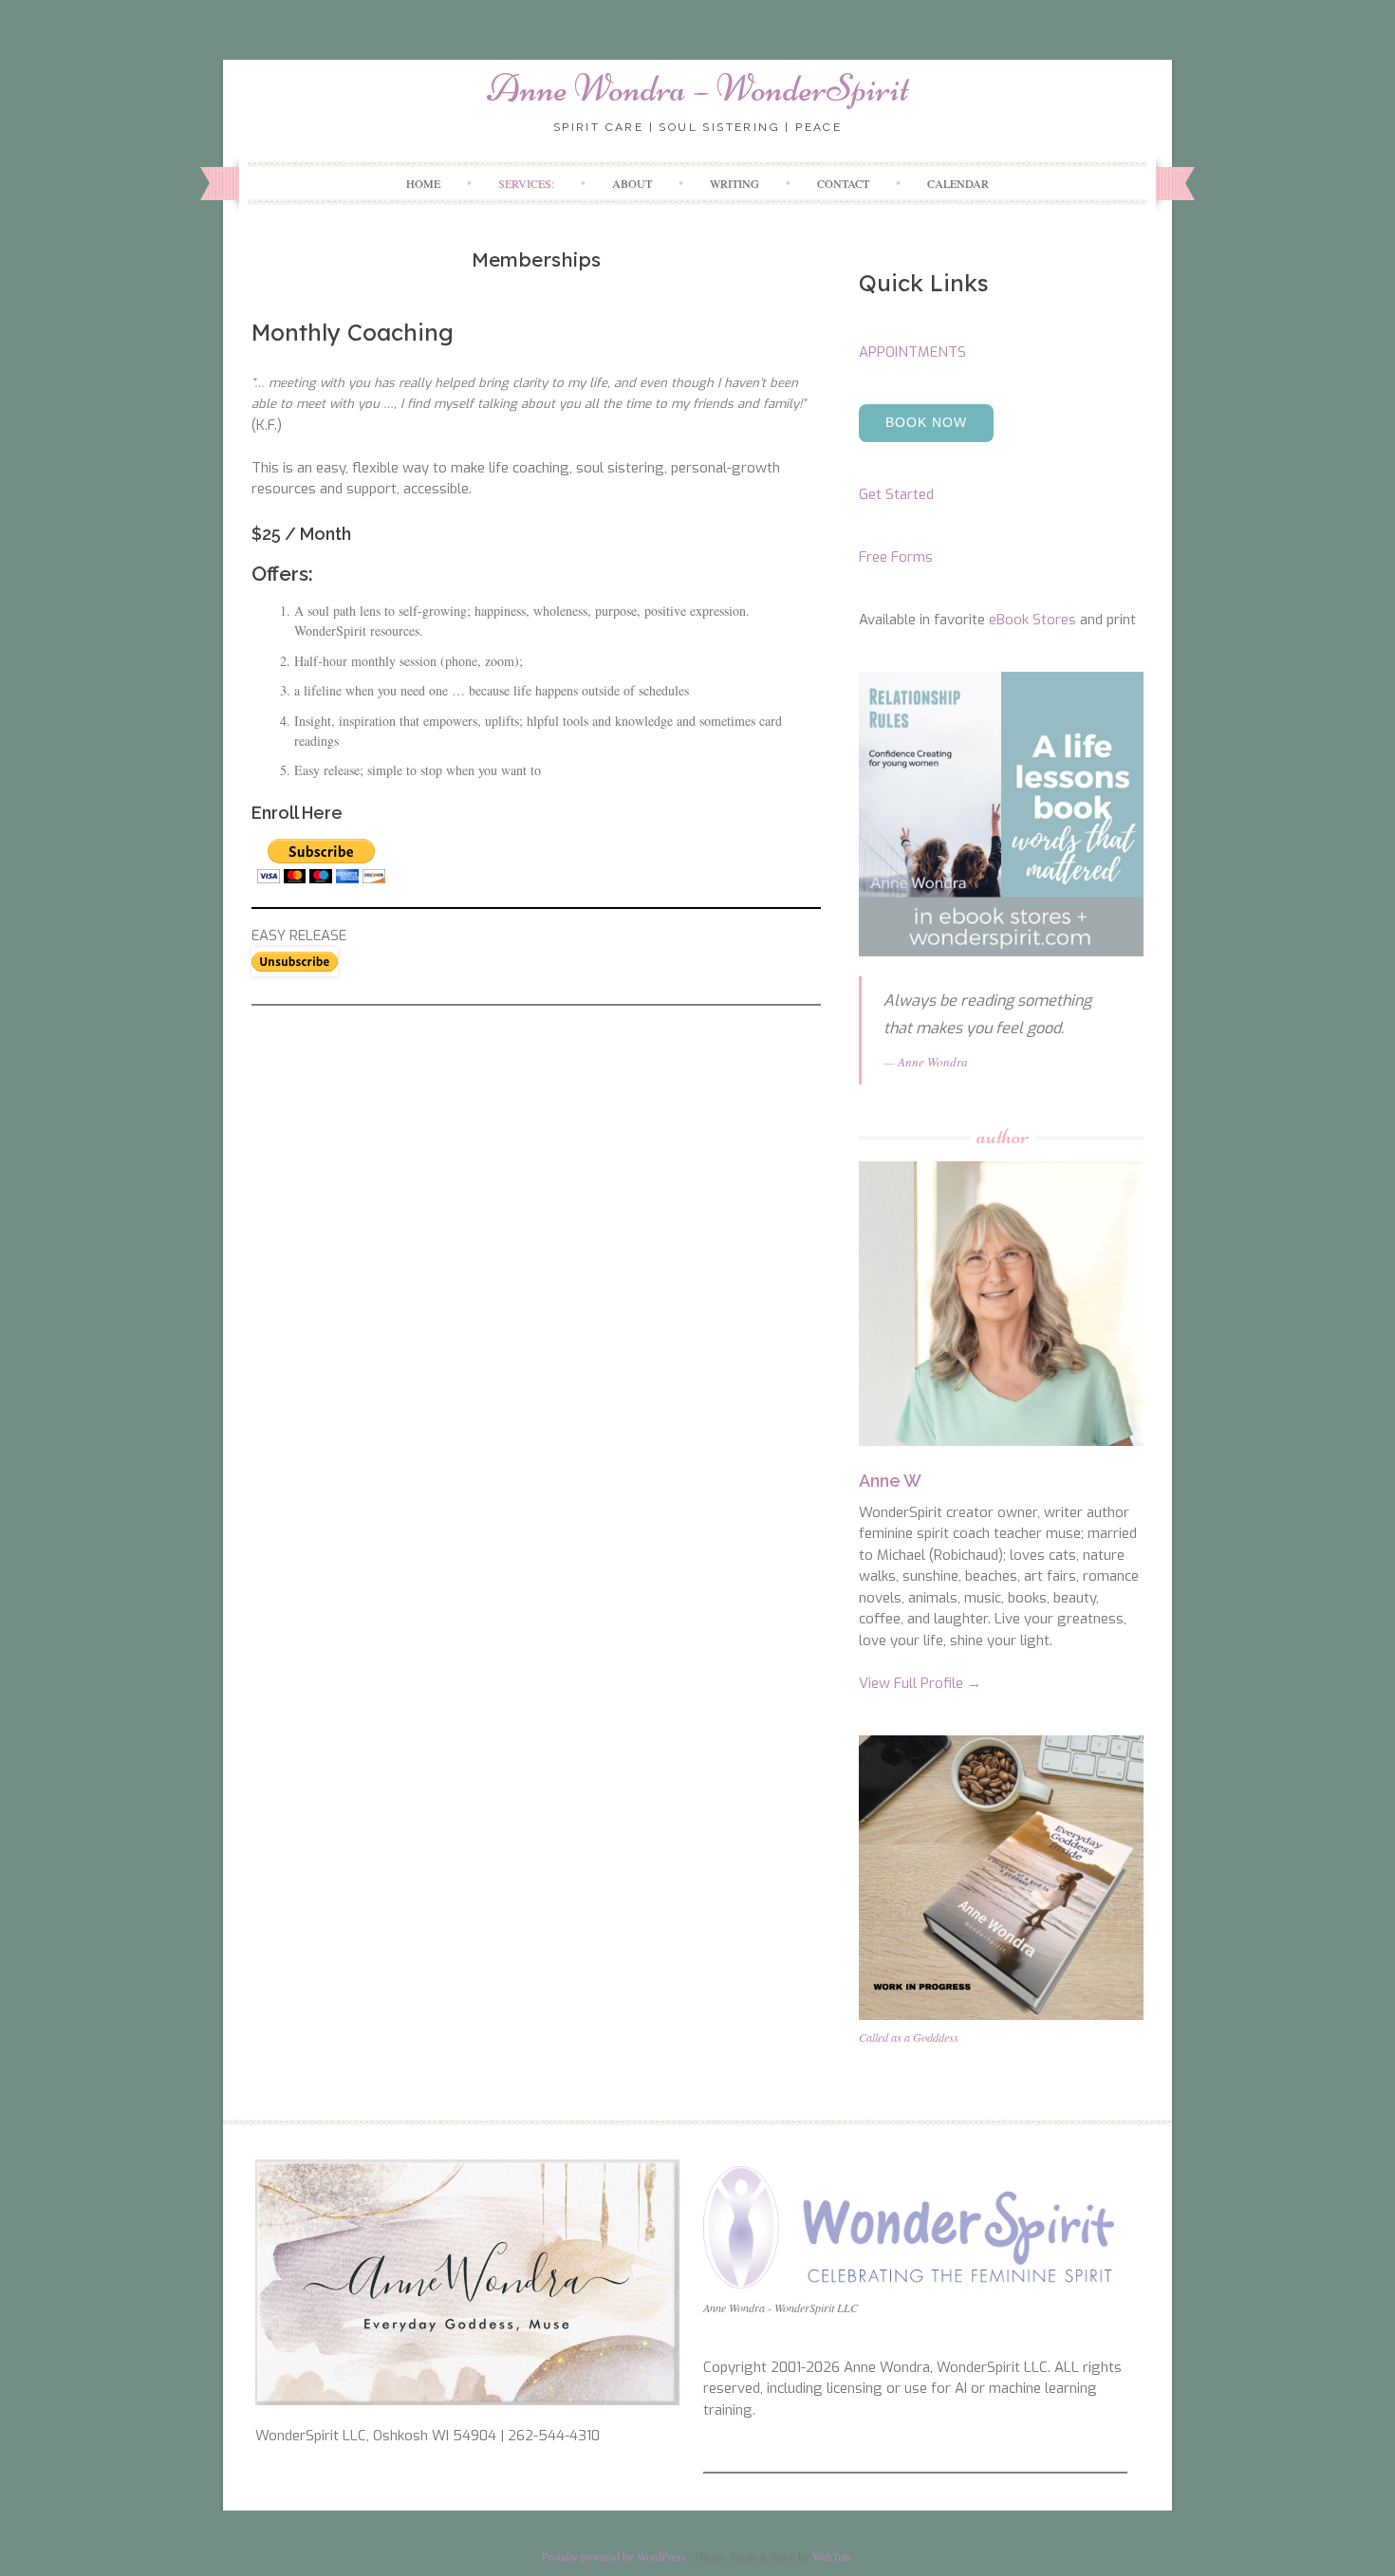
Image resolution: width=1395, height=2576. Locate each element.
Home (423, 183)
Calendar (958, 183)
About (632, 183)
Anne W (890, 1481)
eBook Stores (1032, 620)
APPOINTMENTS (912, 352)
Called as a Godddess (909, 2037)
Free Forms (896, 557)
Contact (843, 183)
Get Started (896, 494)
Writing (735, 183)
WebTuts (832, 2556)
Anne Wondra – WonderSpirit (698, 88)
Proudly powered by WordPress (614, 2556)
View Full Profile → (920, 1683)
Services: (526, 183)
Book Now (926, 422)
